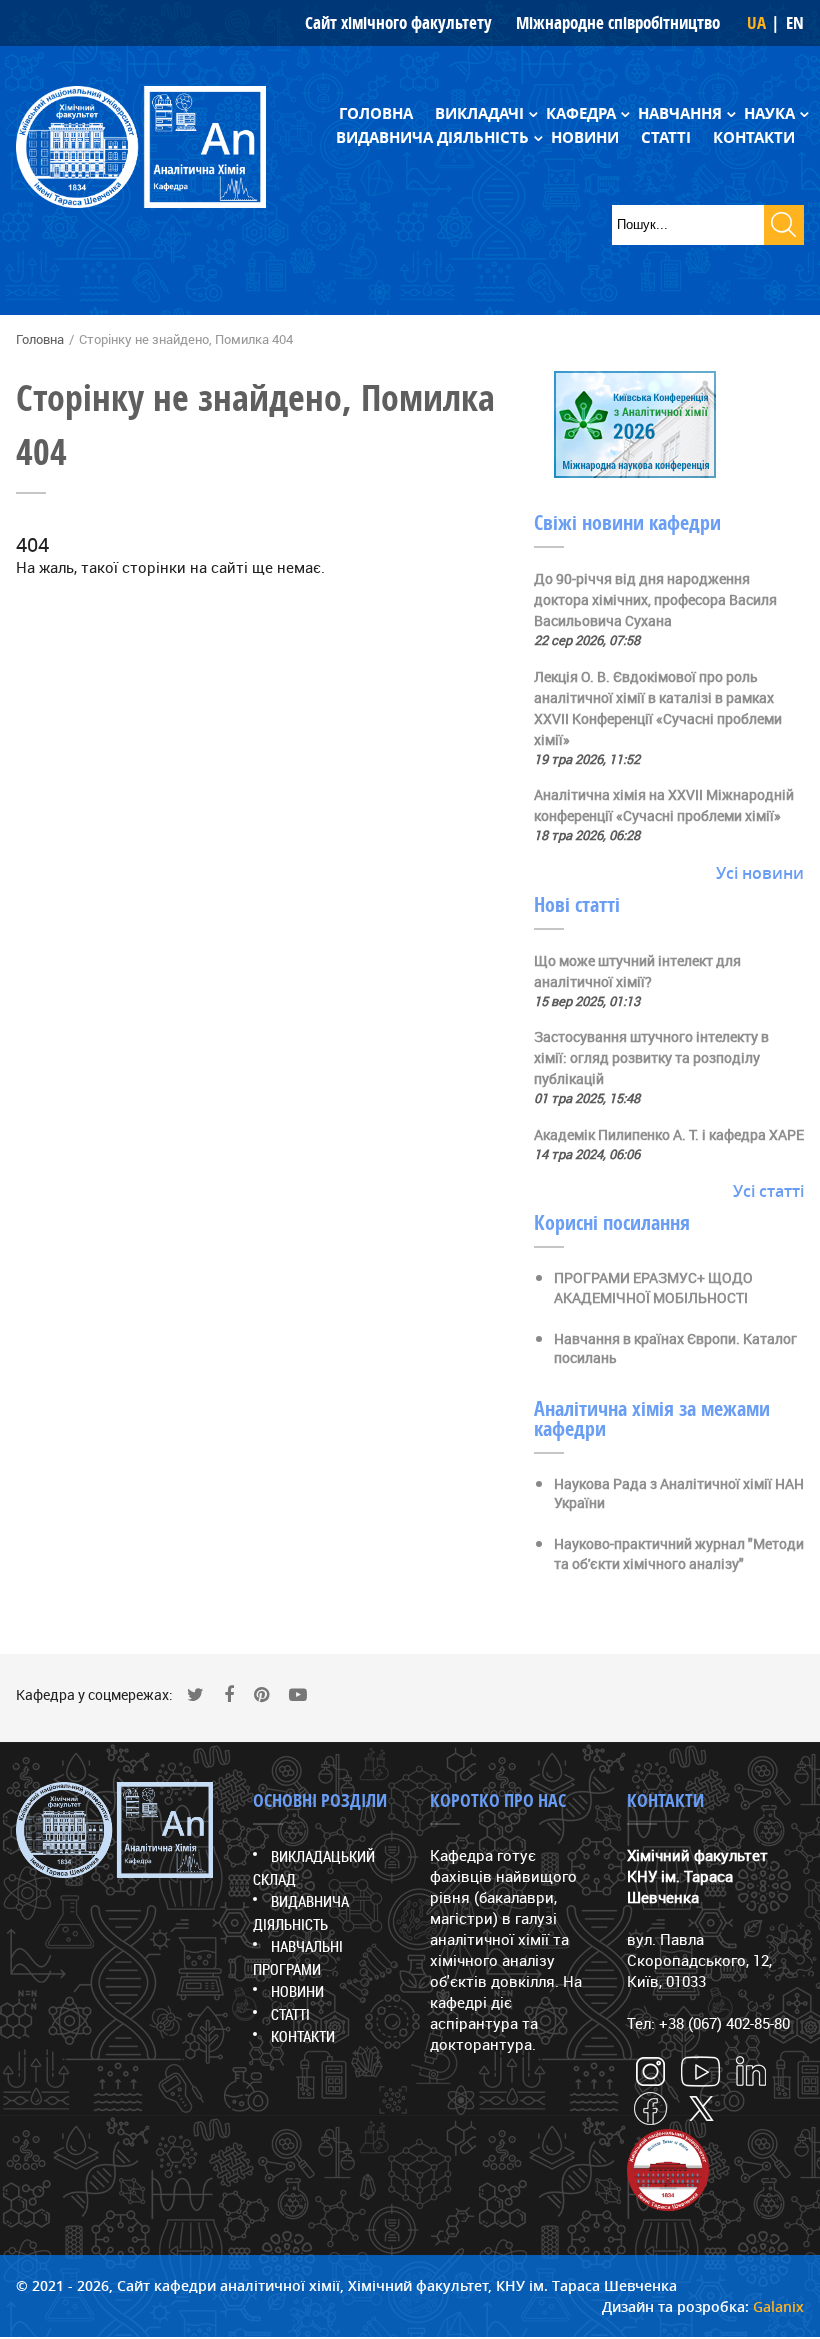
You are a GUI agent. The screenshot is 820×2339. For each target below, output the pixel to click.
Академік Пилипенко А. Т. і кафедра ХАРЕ (669, 1134)
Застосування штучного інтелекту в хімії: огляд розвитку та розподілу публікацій (651, 1057)
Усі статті (768, 1191)
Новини (585, 137)
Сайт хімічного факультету (398, 22)
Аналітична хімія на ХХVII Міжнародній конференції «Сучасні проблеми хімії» (664, 805)
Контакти (754, 137)
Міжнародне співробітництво (618, 22)
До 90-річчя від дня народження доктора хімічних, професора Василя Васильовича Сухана (655, 599)
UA (756, 22)
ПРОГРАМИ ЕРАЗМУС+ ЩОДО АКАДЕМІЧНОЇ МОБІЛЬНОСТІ (653, 1287)
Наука (769, 113)
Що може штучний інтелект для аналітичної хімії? (637, 971)
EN (795, 22)
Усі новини (760, 873)
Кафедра (581, 113)
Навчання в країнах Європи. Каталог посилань (675, 1348)
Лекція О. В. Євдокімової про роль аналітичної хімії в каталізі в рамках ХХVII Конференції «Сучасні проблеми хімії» (658, 708)
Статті (666, 137)
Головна (376, 113)
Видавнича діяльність (432, 137)
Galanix (778, 2306)
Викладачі (479, 113)
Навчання (680, 113)
